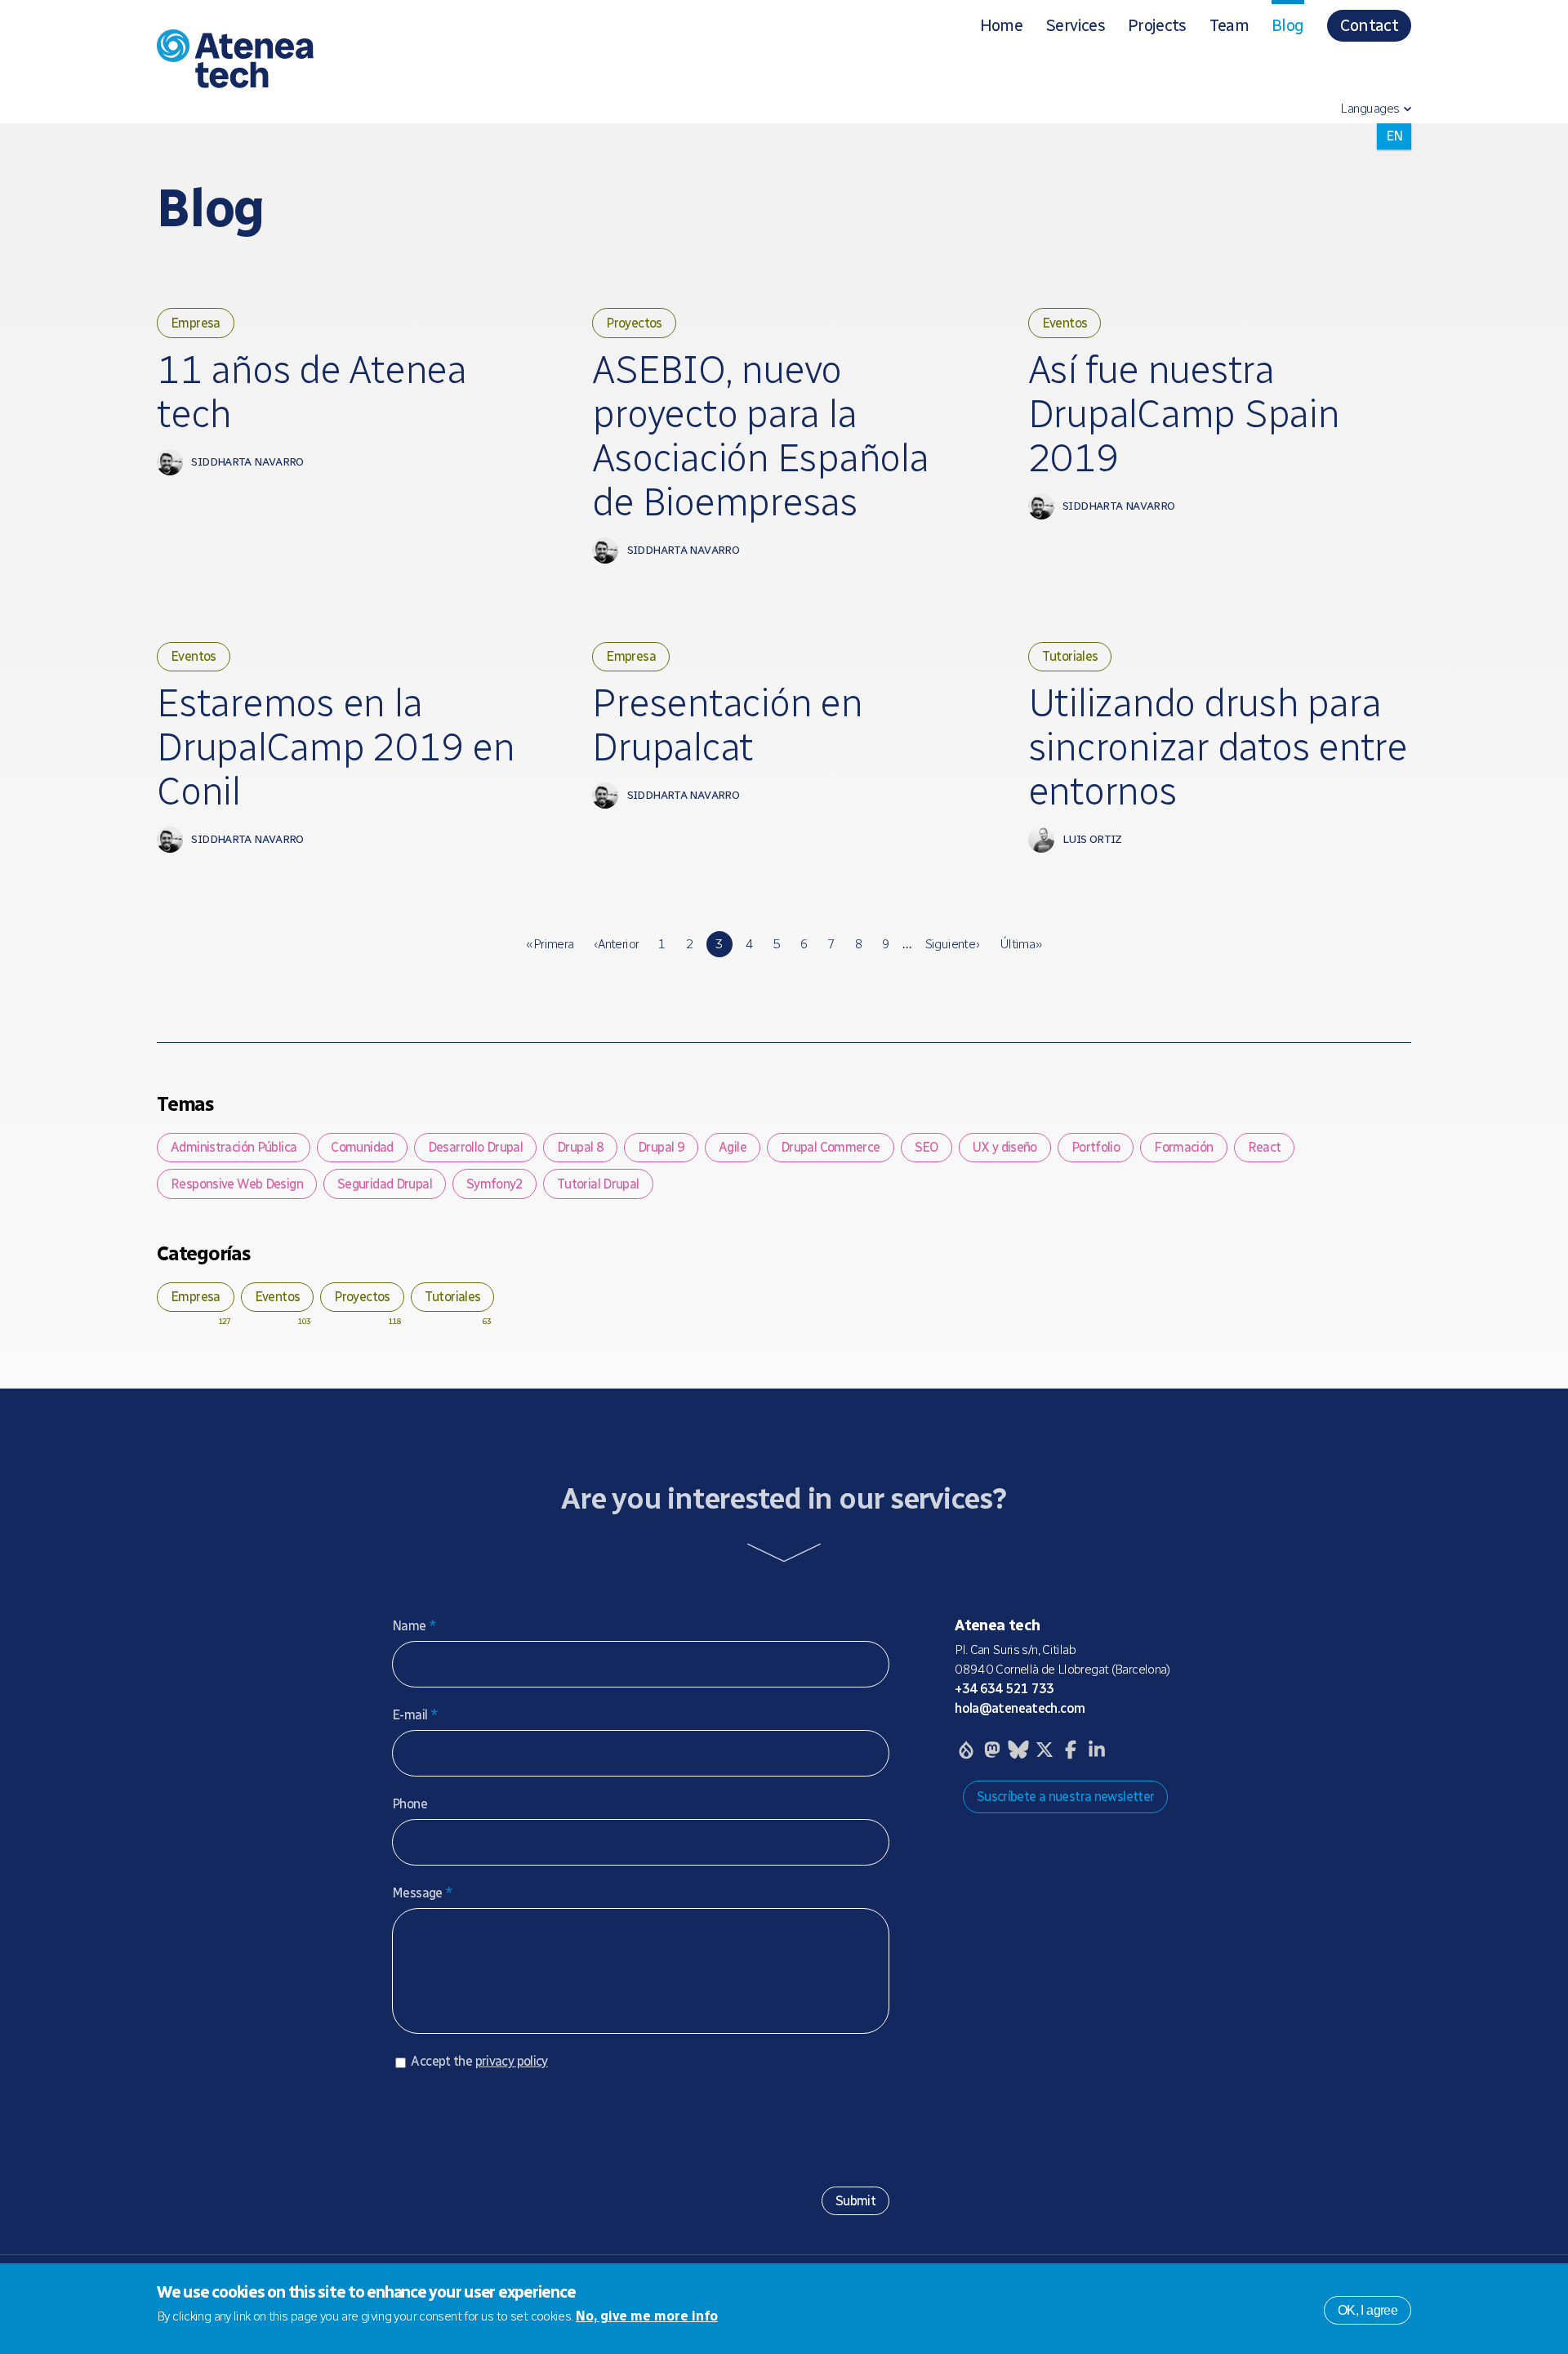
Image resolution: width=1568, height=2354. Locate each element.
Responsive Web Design (237, 1184)
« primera (550, 944)
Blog (1287, 25)
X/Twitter (1045, 1750)
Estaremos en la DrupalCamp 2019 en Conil (336, 747)
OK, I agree (1368, 2309)
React (1265, 1147)
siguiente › (952, 944)
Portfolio (1096, 1147)
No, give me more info (647, 2316)
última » (1021, 944)
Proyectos (634, 323)
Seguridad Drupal (385, 1184)
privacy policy (512, 2061)
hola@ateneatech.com (1020, 1708)
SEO (927, 1147)
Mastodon (992, 1750)
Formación (1183, 1147)
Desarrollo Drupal (475, 1147)
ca (1394, 136)
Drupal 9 (661, 1147)
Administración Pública (234, 1147)
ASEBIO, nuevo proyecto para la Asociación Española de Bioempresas (760, 436)
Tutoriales (1070, 656)
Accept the (479, 2061)
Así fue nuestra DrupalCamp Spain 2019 (1184, 414)
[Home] (395, 62)
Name (414, 1626)
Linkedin (1097, 1750)
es (1394, 188)
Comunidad (362, 1147)
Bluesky (1018, 1750)
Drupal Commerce (831, 1147)
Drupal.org (966, 1750)
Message (422, 1893)
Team (1229, 25)
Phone (410, 1804)
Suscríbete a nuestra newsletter (1066, 1797)
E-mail (415, 1715)
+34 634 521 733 (1004, 1689)
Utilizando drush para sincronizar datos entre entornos (1218, 747)
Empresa (196, 323)
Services (1075, 25)
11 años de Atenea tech (312, 392)
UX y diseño (1005, 1147)
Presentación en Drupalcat (727, 725)
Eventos (1065, 323)
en (1394, 162)
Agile (733, 1147)
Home (1001, 25)
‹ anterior (617, 944)
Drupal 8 (580, 1147)
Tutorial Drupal (598, 1184)
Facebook (1071, 1750)
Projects (1157, 25)
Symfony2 (494, 1184)
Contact (1369, 25)
